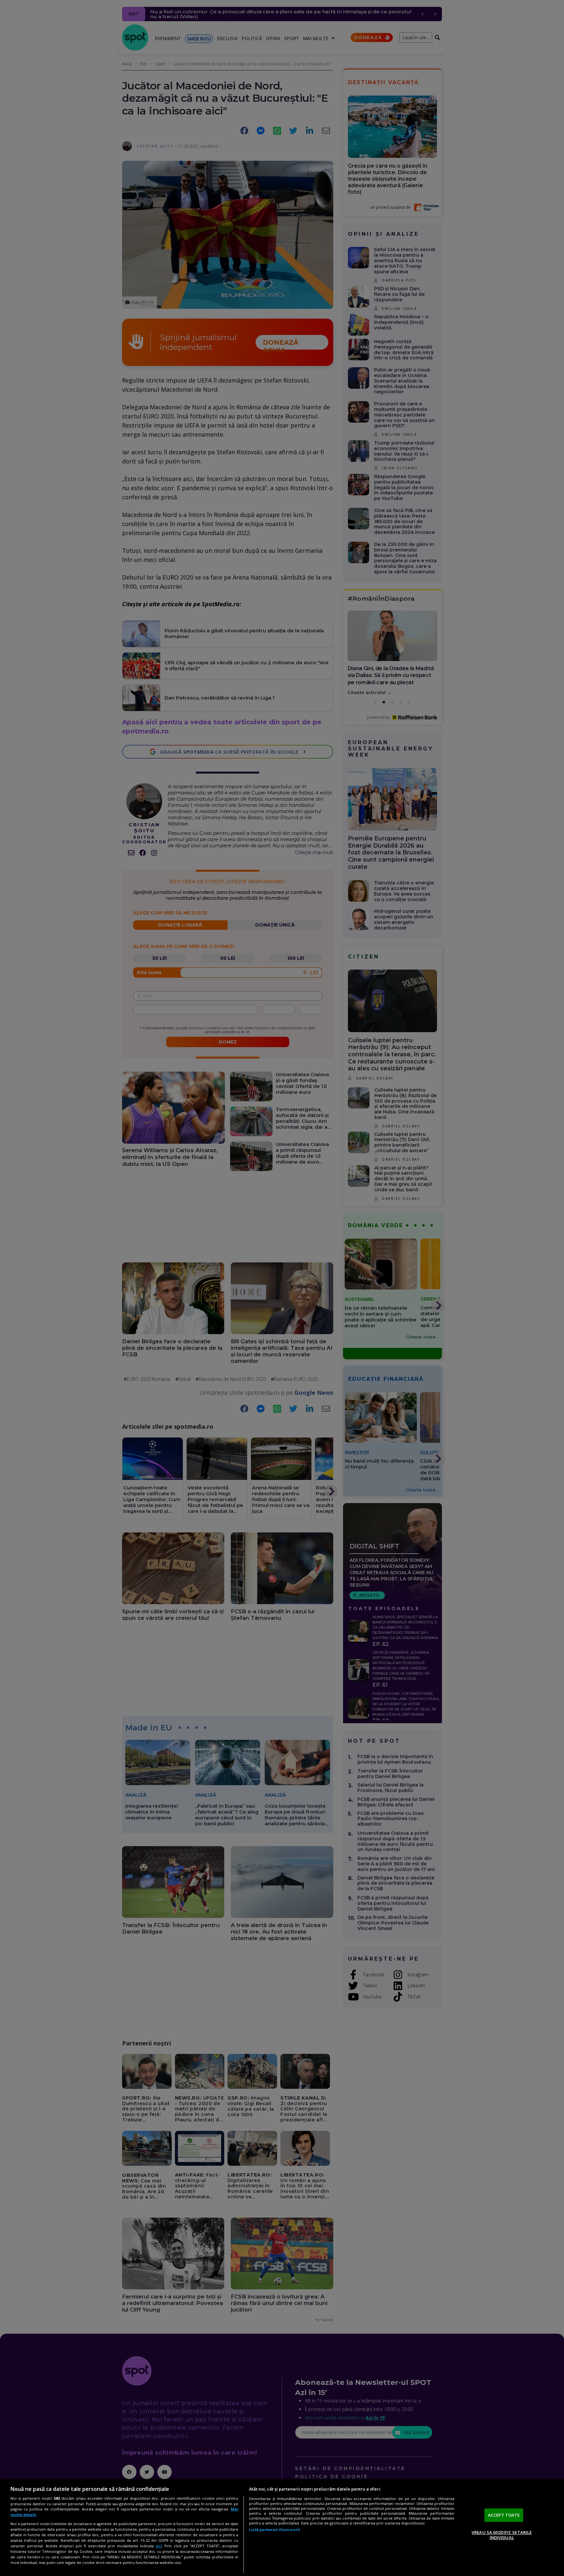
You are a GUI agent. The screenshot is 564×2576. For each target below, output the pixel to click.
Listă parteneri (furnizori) (274, 2530)
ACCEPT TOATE (504, 2515)
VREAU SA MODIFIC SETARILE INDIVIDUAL (502, 2535)
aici (159, 2546)
